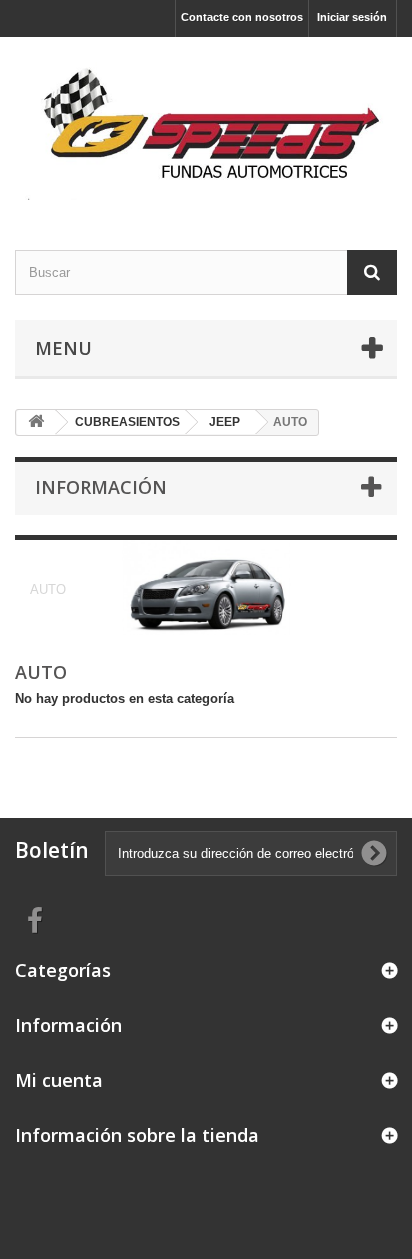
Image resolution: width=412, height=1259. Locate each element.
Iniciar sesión (352, 17)
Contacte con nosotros (242, 17)
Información (101, 487)
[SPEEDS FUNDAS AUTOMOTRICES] (206, 126)
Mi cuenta (59, 1080)
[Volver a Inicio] (36, 422)
